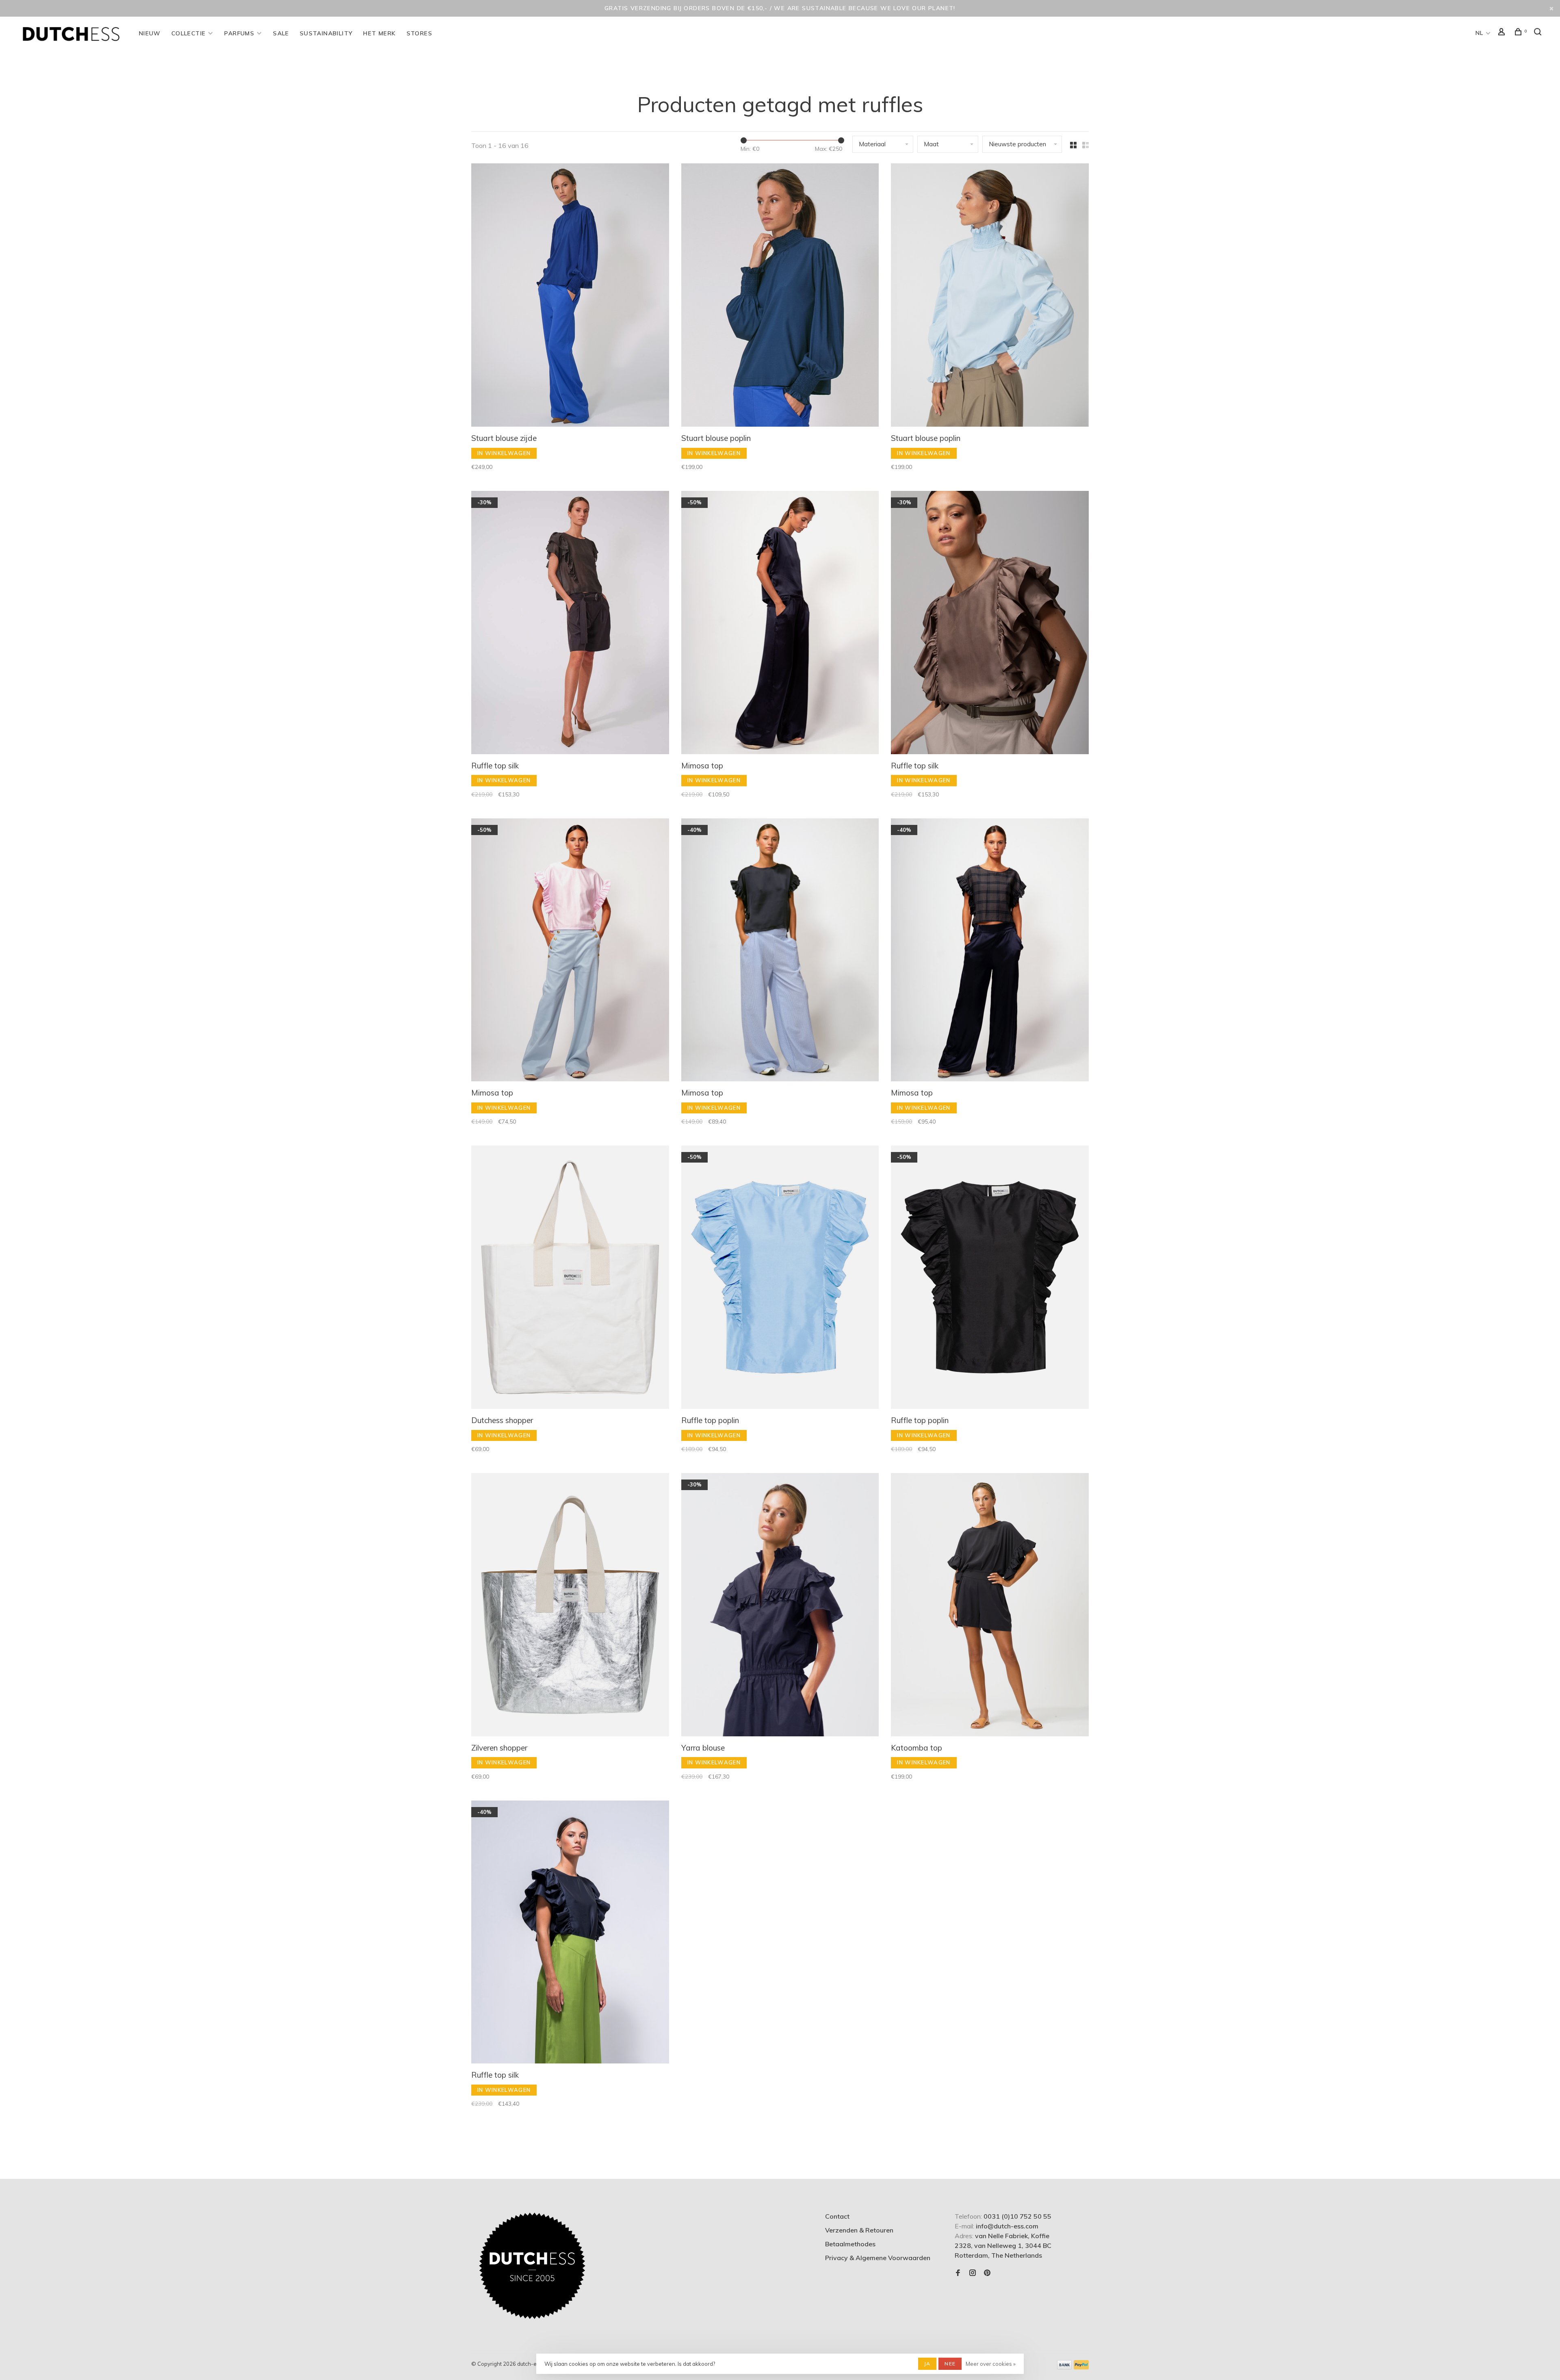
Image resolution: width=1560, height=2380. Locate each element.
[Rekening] (1503, 33)
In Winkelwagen (504, 453)
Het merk (379, 33)
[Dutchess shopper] (570, 1278)
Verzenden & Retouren (859, 2230)
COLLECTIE (189, 33)
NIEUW (150, 33)
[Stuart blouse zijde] (570, 296)
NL (1480, 33)
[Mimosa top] (780, 624)
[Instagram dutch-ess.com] (973, 2273)
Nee (950, 2364)
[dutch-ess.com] (532, 2266)
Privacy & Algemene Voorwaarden (878, 2258)
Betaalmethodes (850, 2244)
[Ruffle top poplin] (780, 1278)
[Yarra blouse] (780, 1606)
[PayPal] (1081, 2367)
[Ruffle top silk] (570, 624)
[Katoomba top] (990, 1606)
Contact (837, 2216)
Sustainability (326, 33)
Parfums (239, 33)
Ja (927, 2364)
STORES (419, 33)
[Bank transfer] (1065, 2367)
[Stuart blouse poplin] (780, 296)
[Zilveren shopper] (570, 1606)
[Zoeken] (1539, 33)
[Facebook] (958, 2273)
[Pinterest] (987, 2273)
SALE (281, 33)
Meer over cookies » (991, 2364)
